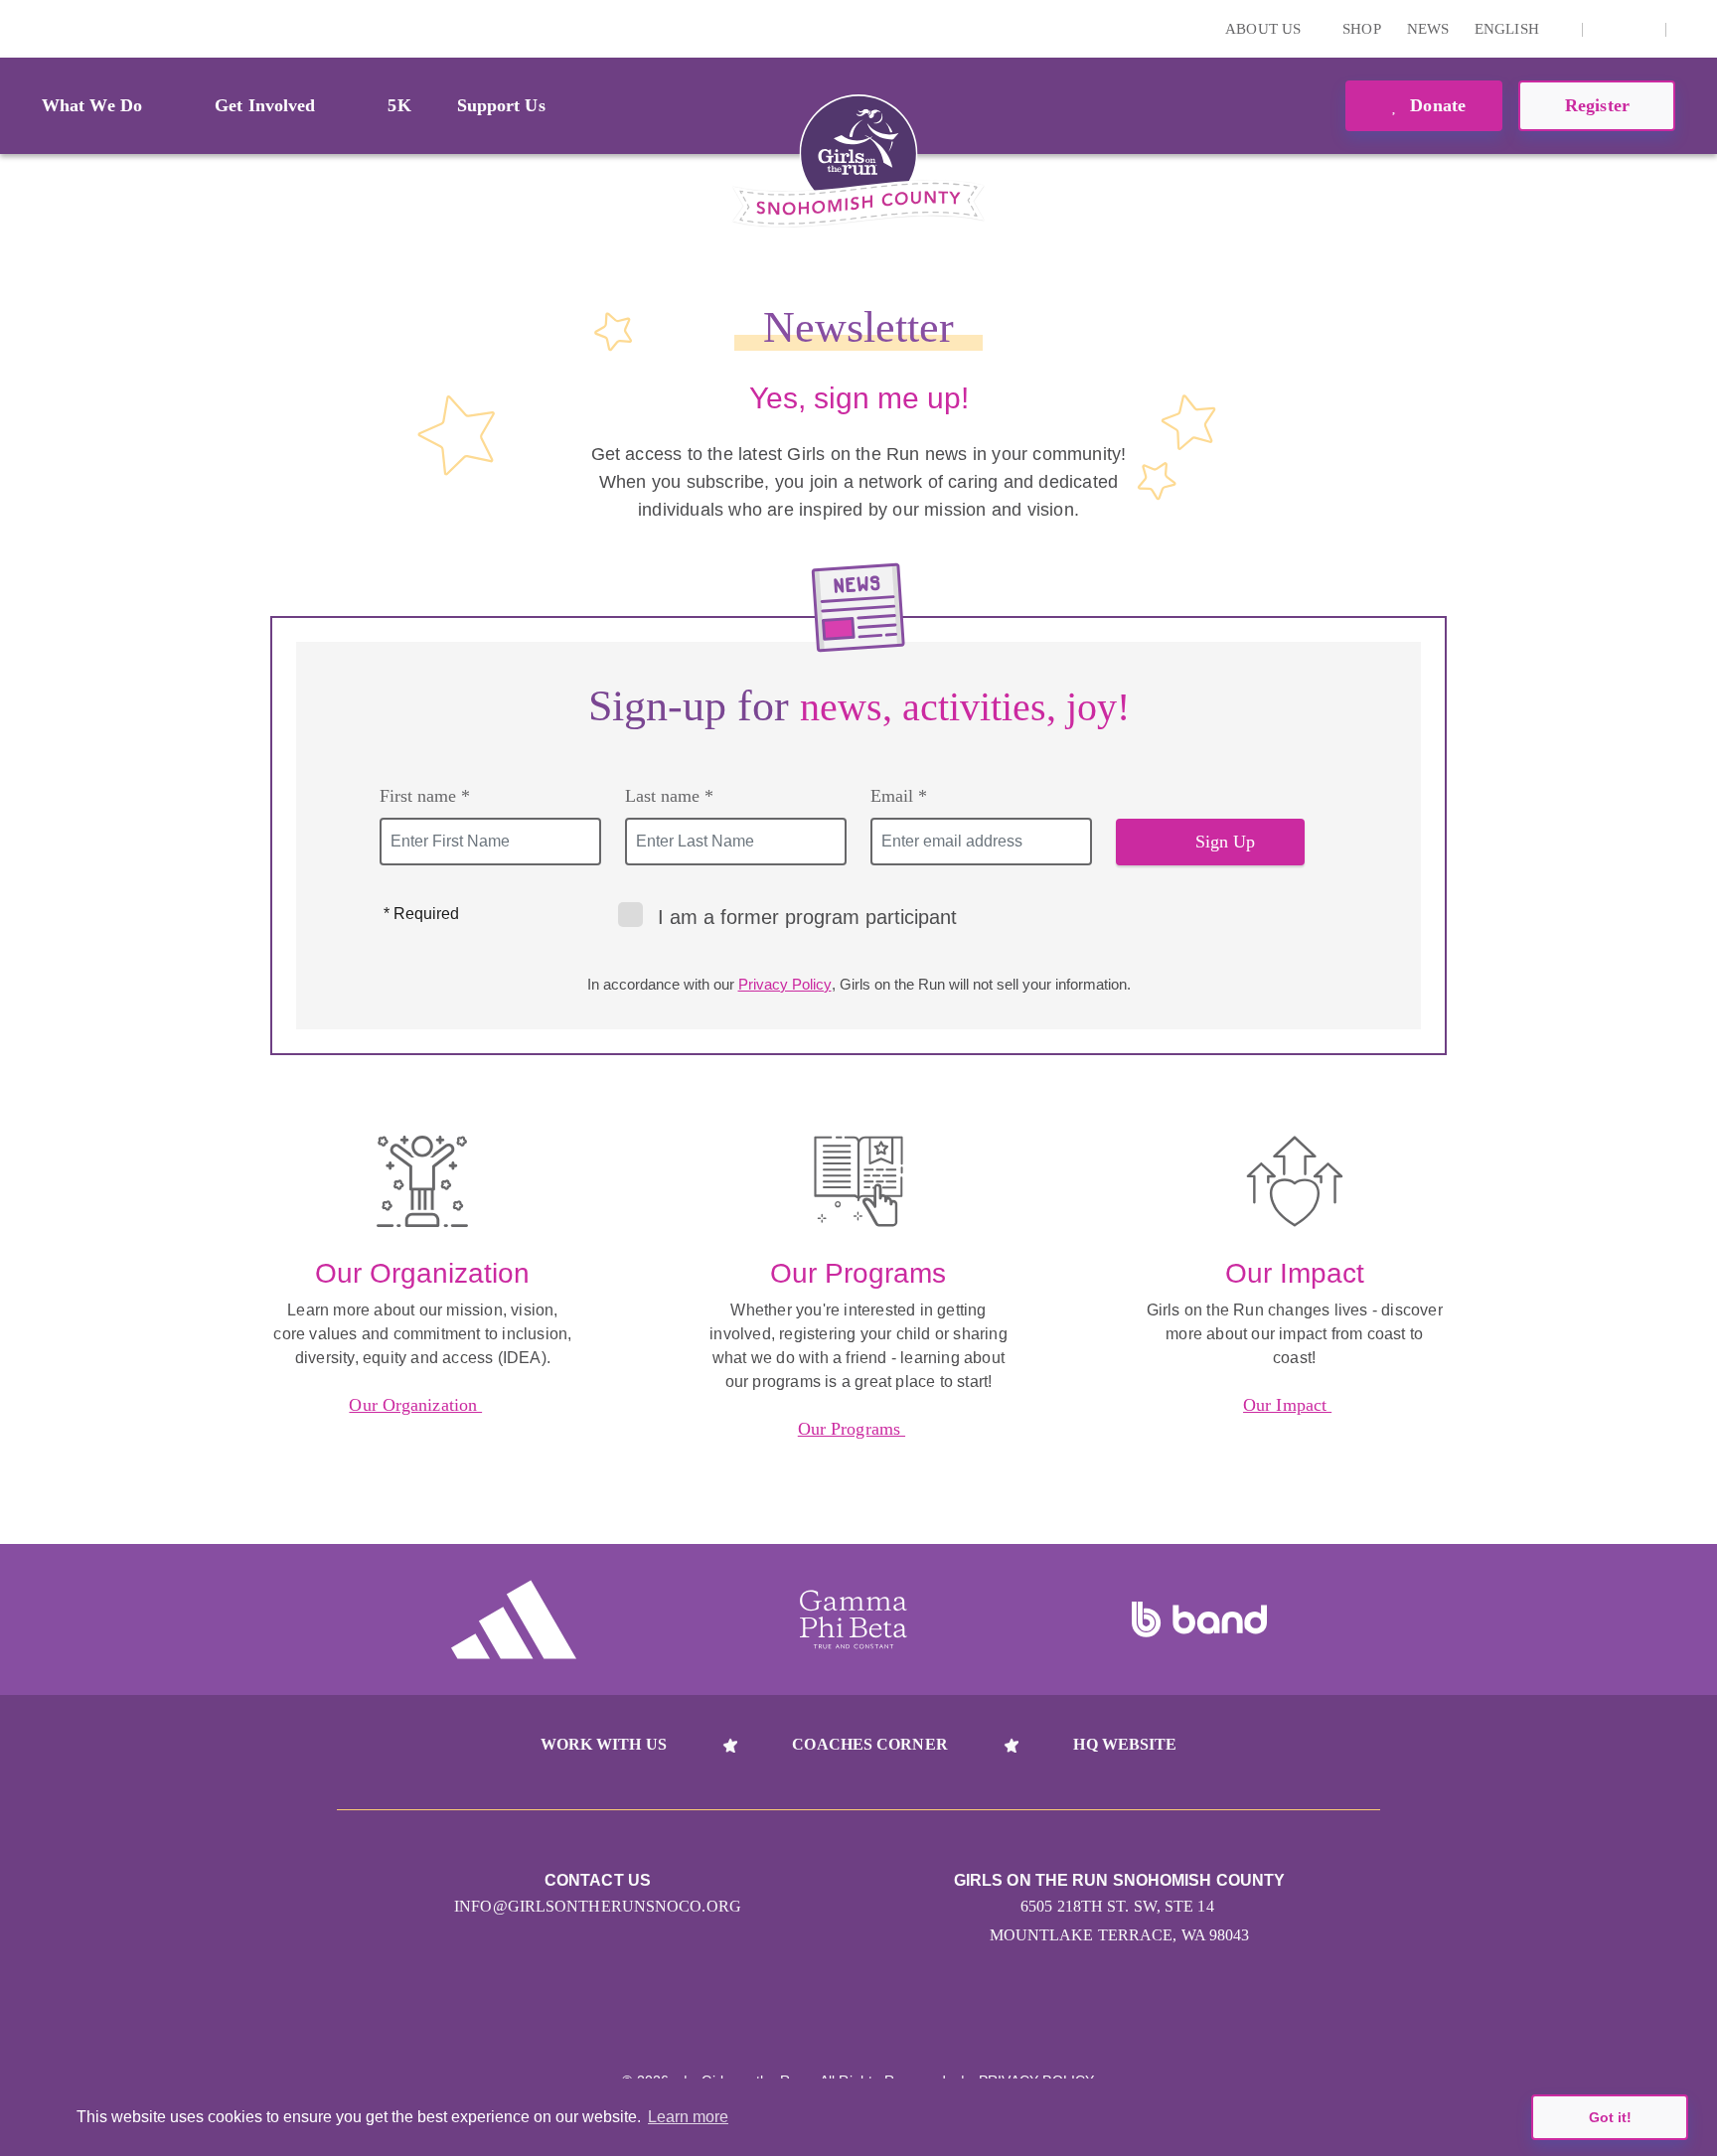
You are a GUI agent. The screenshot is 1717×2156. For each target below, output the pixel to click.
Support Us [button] (501, 105)
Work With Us (604, 1744)
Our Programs (852, 1429)
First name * (425, 796)
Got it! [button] (1610, 2117)
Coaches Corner (869, 1744)
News (1428, 29)
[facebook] (1639, 29)
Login (19, 28)
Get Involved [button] (265, 105)
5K (399, 105)
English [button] (1509, 29)
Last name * (669, 796)
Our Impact (1287, 1405)
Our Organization (415, 1405)
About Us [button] (1265, 29)
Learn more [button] (688, 2117)
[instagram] (1609, 29)
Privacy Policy (785, 984)
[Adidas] (514, 1619)
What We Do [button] (92, 105)
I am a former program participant (807, 917)
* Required (421, 914)
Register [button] (1597, 105)
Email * (899, 796)
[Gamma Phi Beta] (854, 1619)
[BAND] (1199, 1619)
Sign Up (1226, 842)
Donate (1435, 105)
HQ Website (1125, 1744)
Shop (1361, 29)
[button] (1692, 29)
